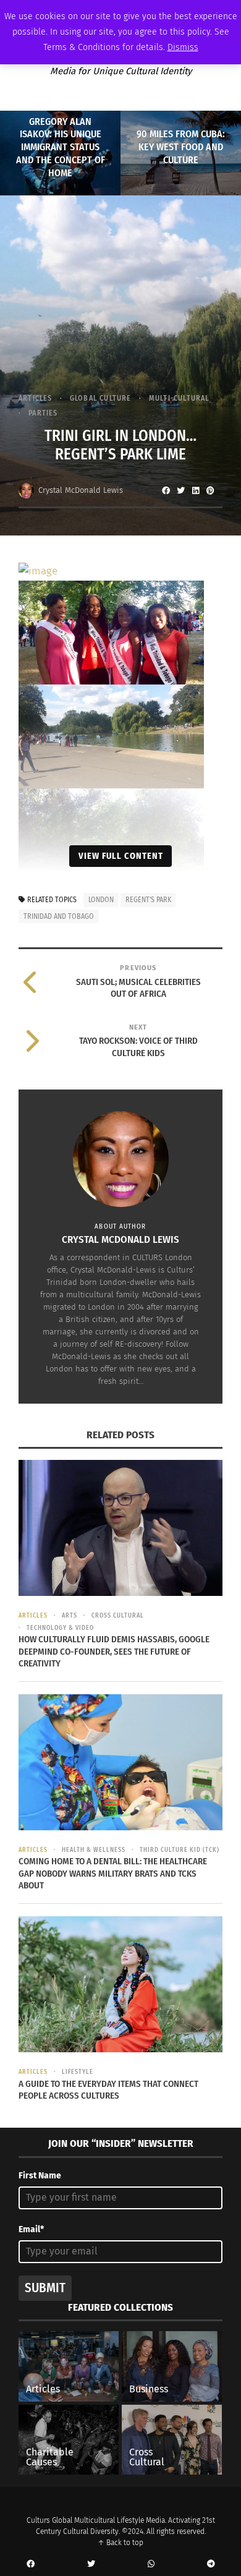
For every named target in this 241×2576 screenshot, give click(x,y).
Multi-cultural (179, 398)
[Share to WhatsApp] (151, 2564)
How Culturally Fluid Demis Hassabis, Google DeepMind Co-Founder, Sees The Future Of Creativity (114, 1651)
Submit (45, 2288)
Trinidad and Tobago (59, 916)
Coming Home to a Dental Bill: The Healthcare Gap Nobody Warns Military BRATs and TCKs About (113, 1873)
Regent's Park (148, 900)
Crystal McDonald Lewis (81, 490)
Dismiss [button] (183, 47)
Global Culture (101, 398)
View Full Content (121, 856)
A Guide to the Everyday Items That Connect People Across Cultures (108, 2090)
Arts (70, 1616)
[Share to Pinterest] (210, 490)
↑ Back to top (120, 2543)
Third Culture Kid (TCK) (180, 1850)
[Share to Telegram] (211, 2564)
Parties (43, 413)
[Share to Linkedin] (195, 490)
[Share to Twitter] (180, 490)
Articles (36, 398)
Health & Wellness (94, 1850)
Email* (31, 2229)
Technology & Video (60, 1628)
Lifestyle (78, 2072)
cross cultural (118, 1616)
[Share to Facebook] (166, 490)
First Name (40, 2176)
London (101, 900)
